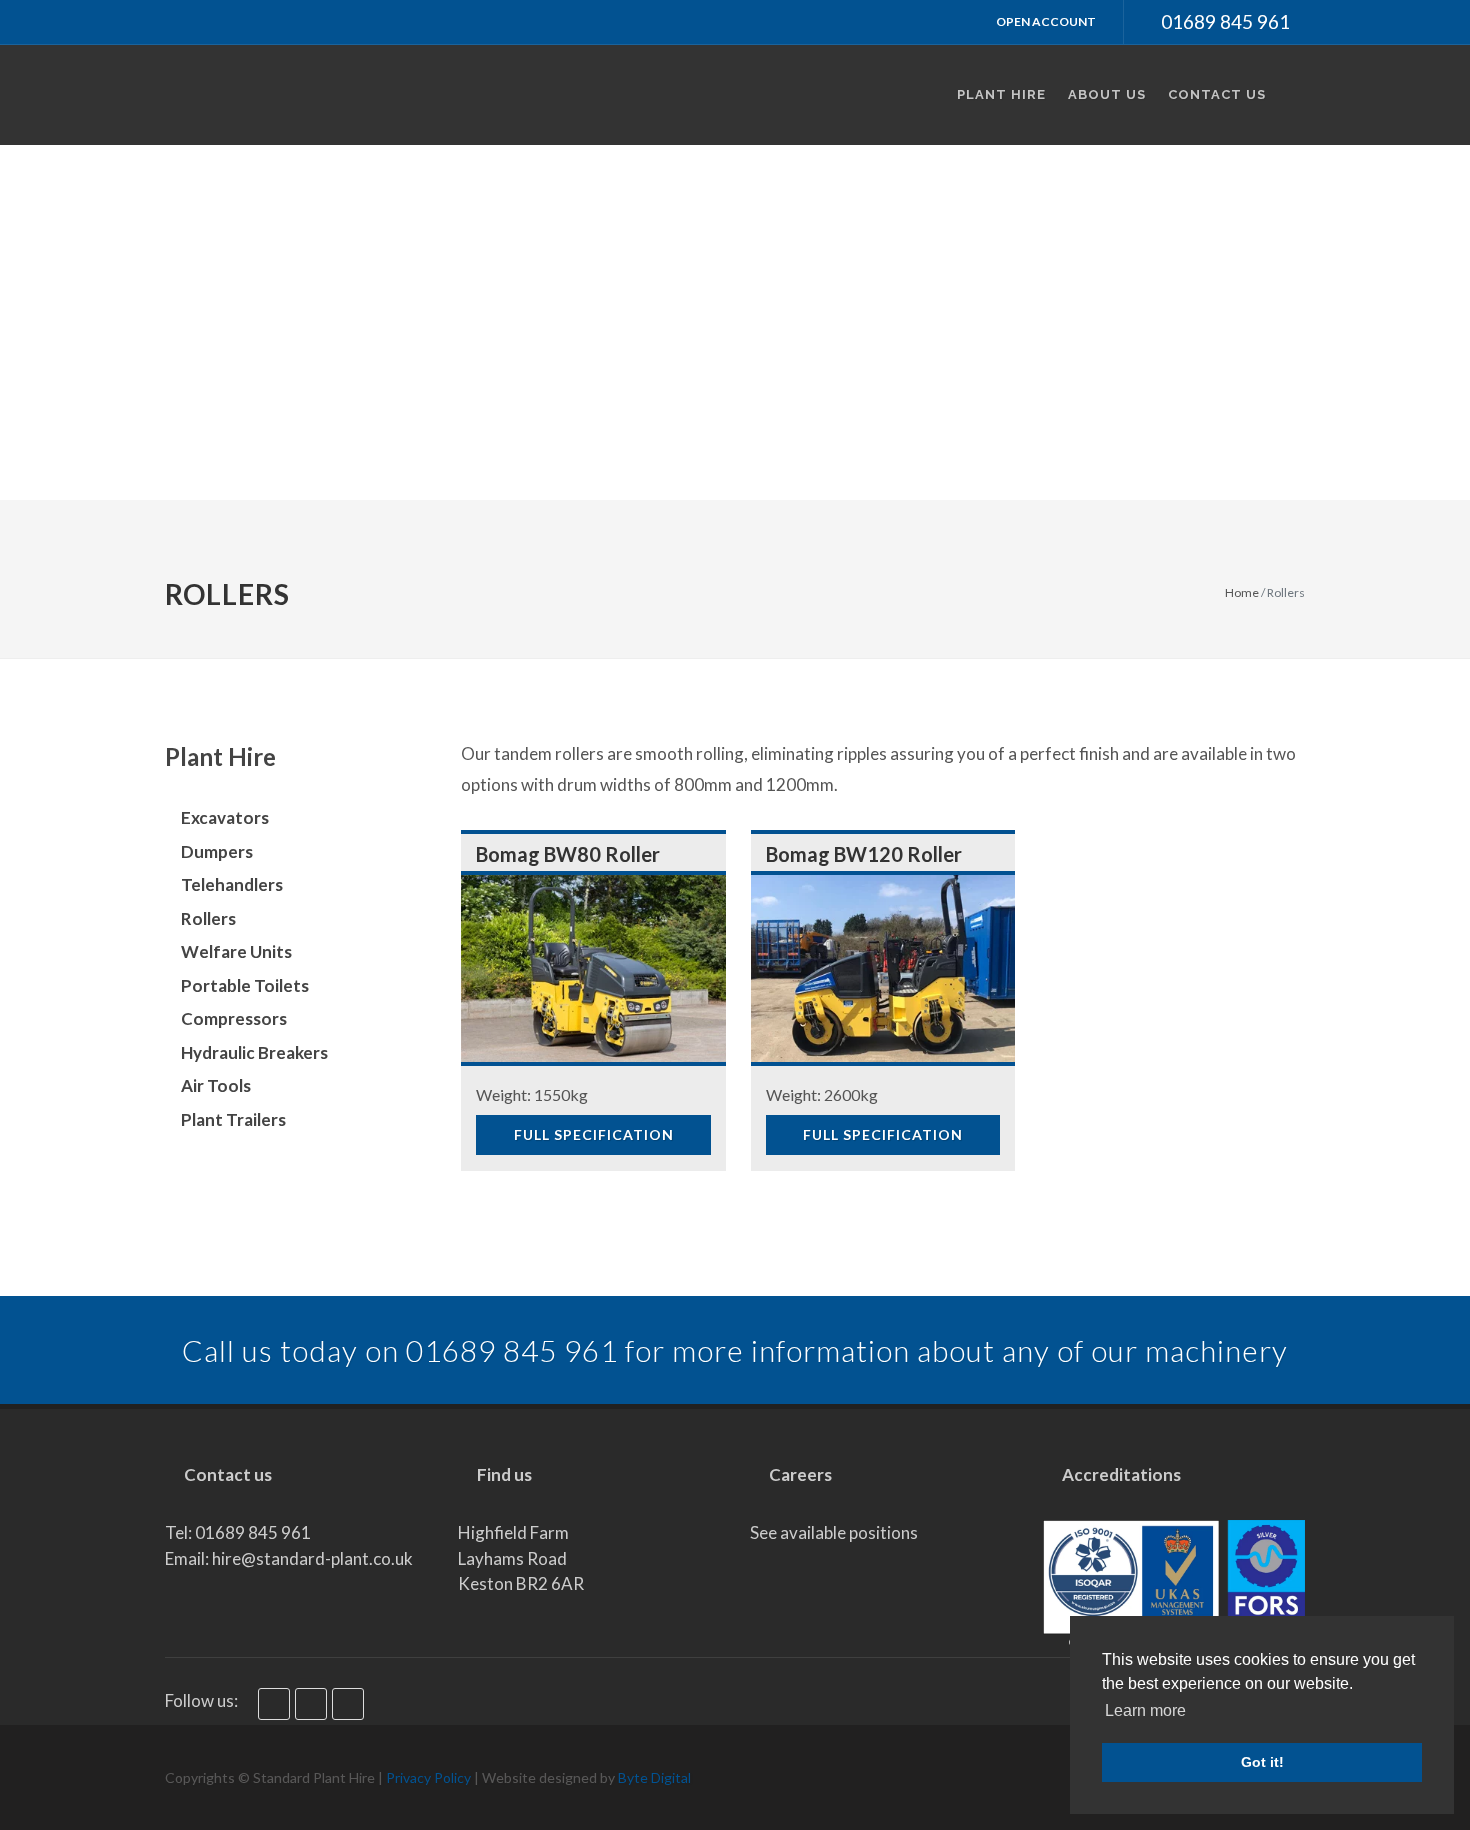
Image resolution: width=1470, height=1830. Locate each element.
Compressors (234, 1018)
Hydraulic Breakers (254, 1052)
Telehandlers (232, 884)
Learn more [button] (1145, 1710)
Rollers (208, 918)
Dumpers (217, 851)
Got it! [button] (1262, 1762)
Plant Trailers (233, 1119)
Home (1242, 592)
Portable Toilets (245, 985)
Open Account (1045, 21)
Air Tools (216, 1085)
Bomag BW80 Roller (568, 854)
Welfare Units (236, 951)
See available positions (834, 1532)
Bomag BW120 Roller (864, 854)
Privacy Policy (428, 1777)
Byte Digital (654, 1777)
